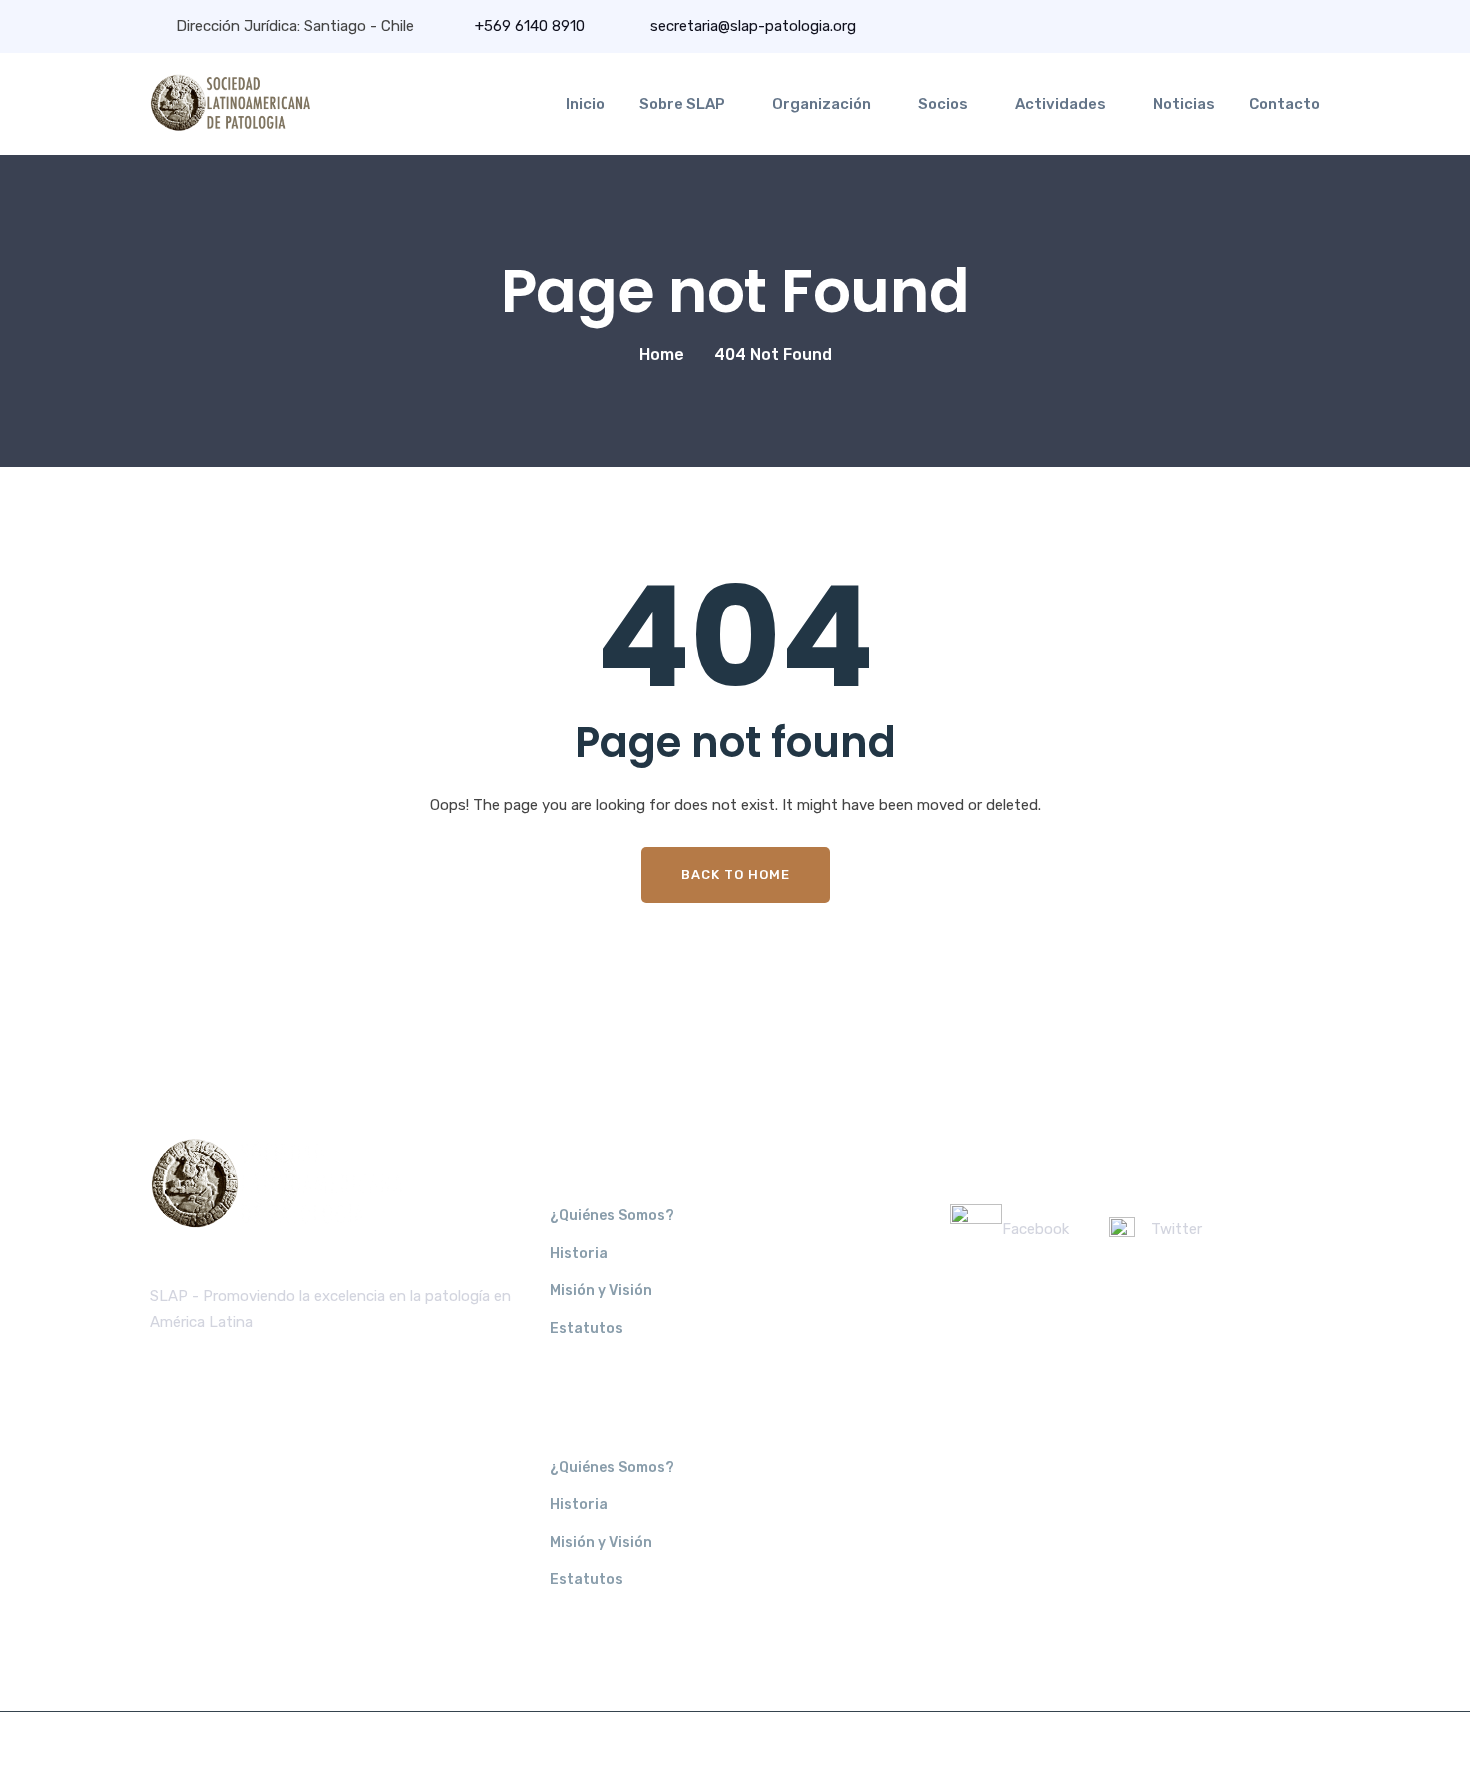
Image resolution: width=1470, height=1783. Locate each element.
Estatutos (586, 1328)
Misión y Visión (601, 1290)
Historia (579, 1253)
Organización (821, 104)
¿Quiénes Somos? (612, 1215)
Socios (943, 104)
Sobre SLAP (682, 104)
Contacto (1284, 104)
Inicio (585, 104)
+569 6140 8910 (530, 26)
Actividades (1060, 104)
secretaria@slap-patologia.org (751, 26)
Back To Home (735, 874)
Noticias (1184, 104)
